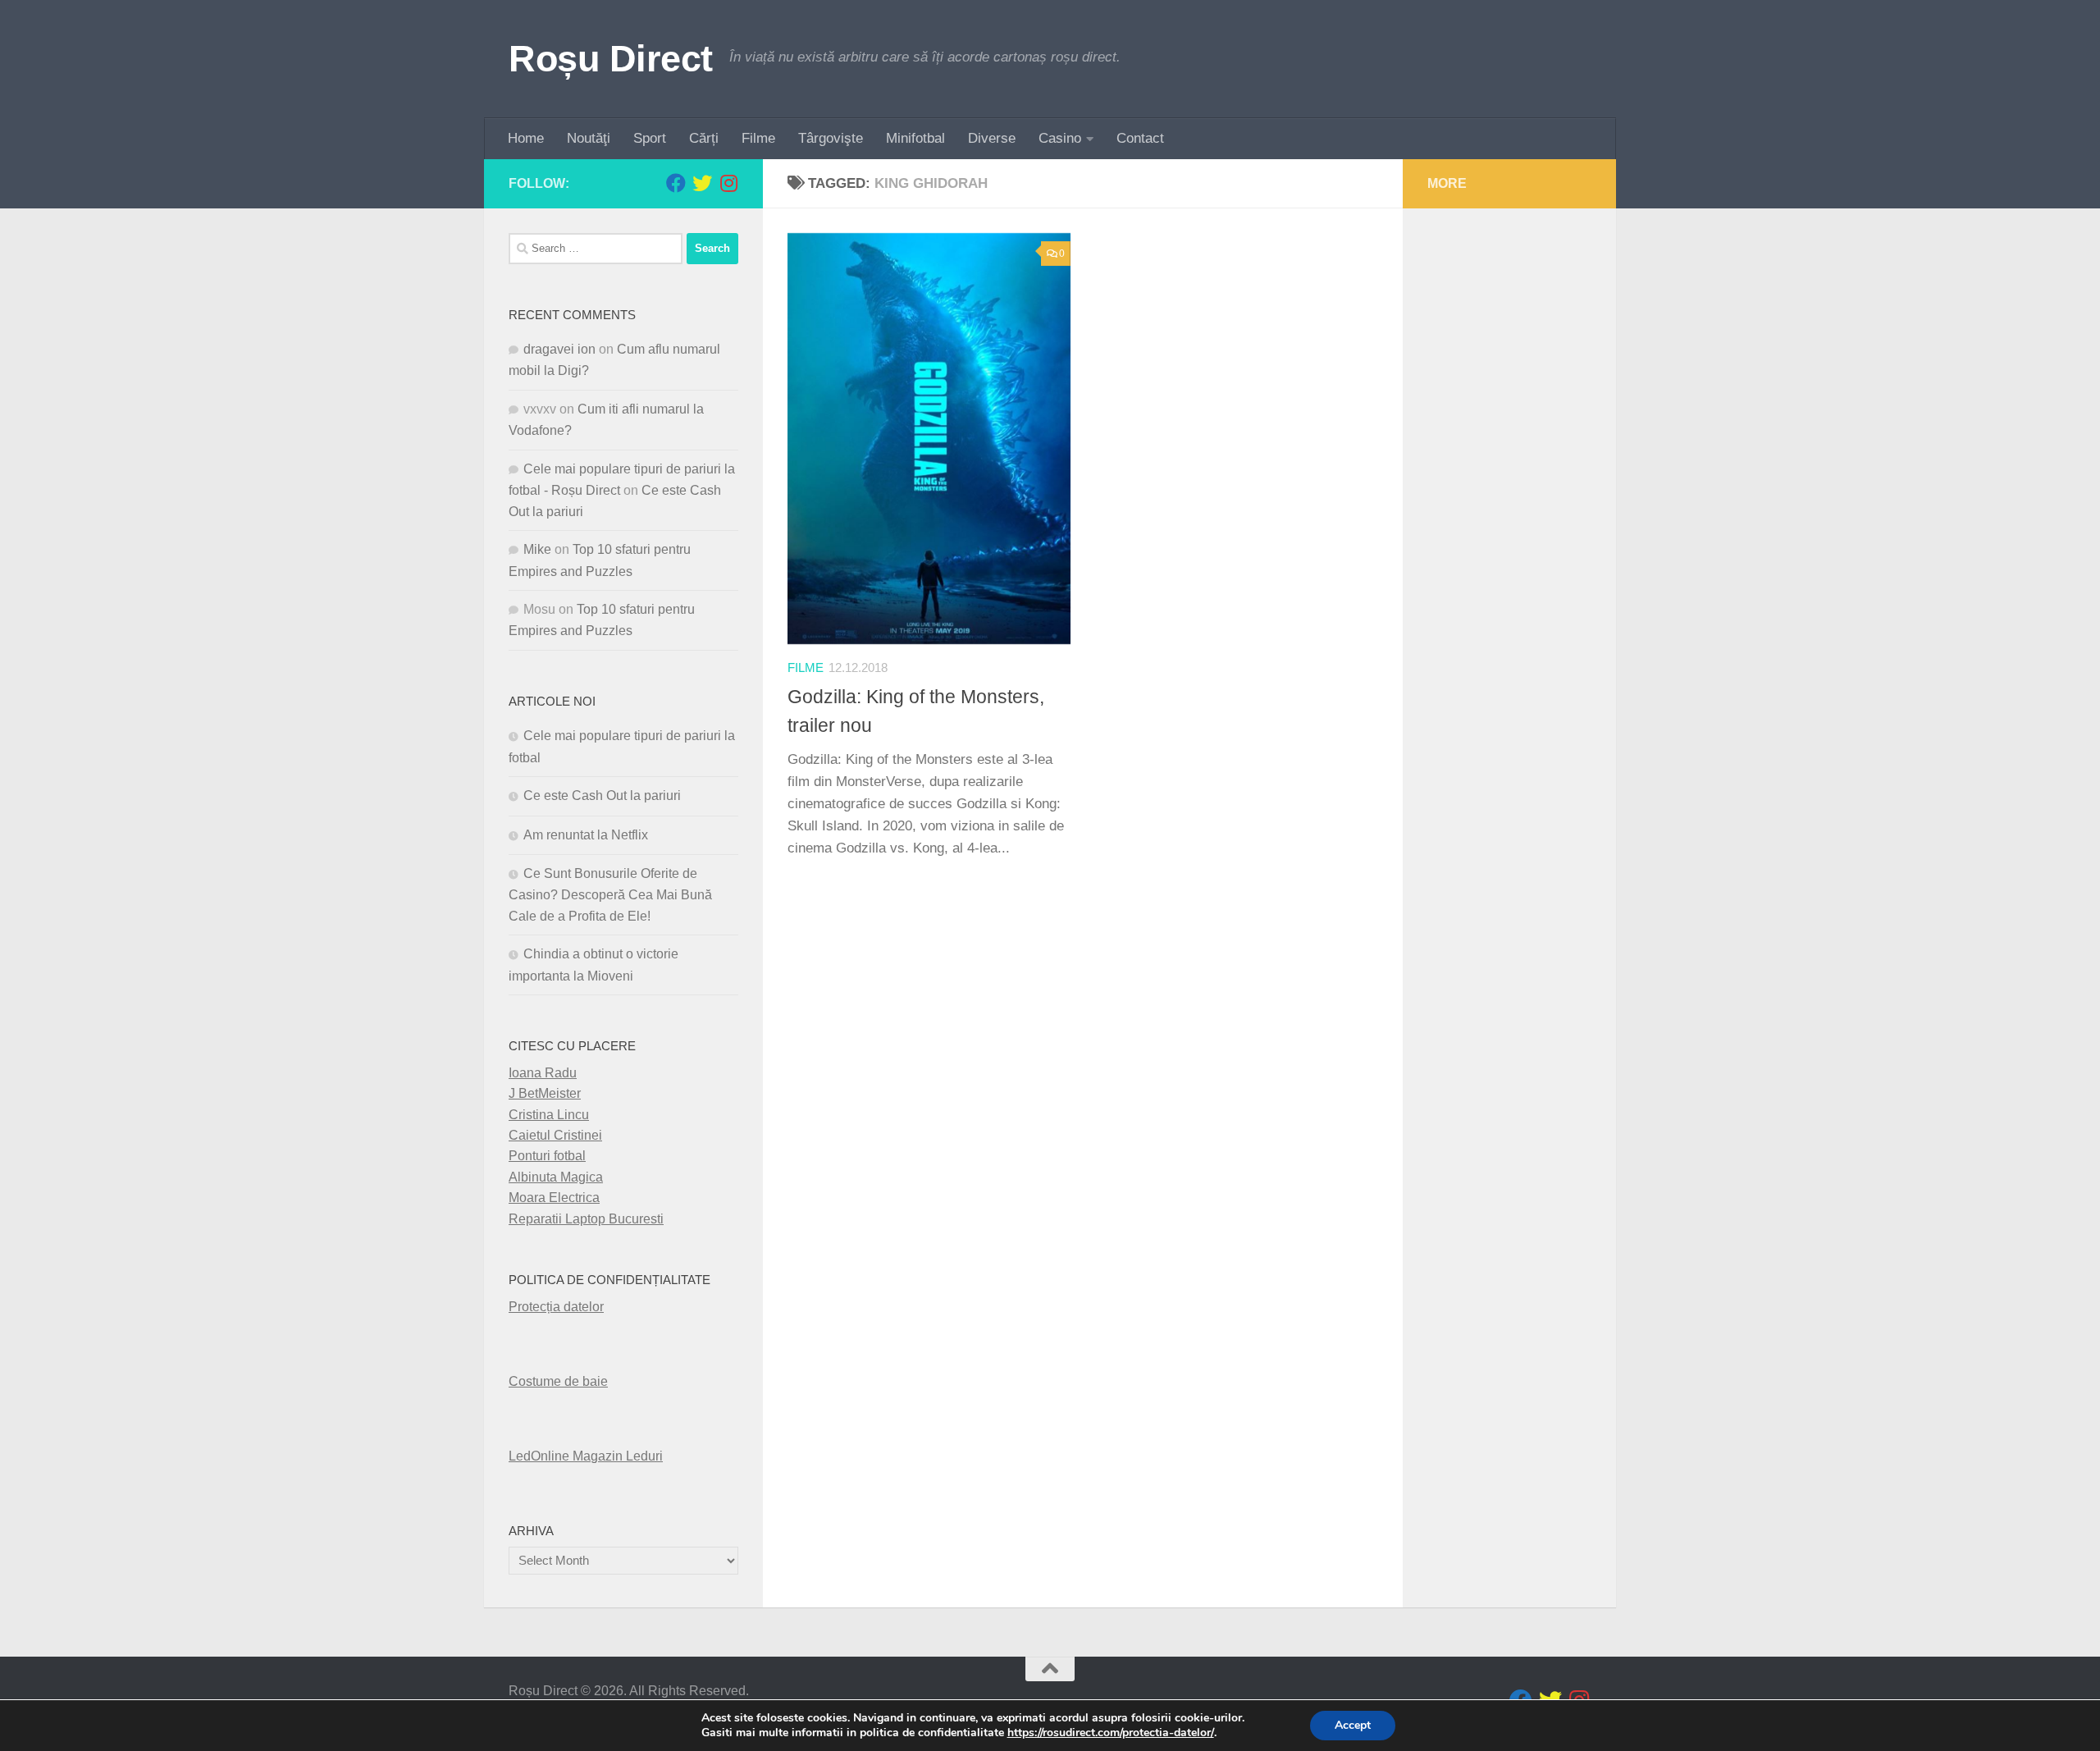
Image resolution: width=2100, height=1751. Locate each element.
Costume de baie (558, 1381)
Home (526, 138)
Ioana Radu (543, 1073)
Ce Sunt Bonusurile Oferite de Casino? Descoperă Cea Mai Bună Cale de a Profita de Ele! (610, 895)
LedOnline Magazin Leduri (586, 1456)
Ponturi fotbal (547, 1156)
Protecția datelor (556, 1307)
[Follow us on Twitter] (702, 183)
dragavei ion (559, 349)
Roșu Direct (611, 59)
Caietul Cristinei (555, 1135)
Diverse (992, 138)
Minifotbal (915, 138)
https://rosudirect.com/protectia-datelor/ (1111, 1733)
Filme (758, 138)
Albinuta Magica (556, 1177)
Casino (1060, 138)
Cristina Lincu (549, 1115)
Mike (537, 549)
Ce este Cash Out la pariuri (602, 795)
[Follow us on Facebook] (676, 183)
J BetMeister (545, 1093)
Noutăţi (589, 138)
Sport (650, 138)
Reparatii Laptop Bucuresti (586, 1219)
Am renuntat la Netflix (586, 835)
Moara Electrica (554, 1198)
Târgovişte (831, 138)
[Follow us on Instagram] (728, 183)
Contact (1140, 138)
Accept (1353, 1725)
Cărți (704, 138)
